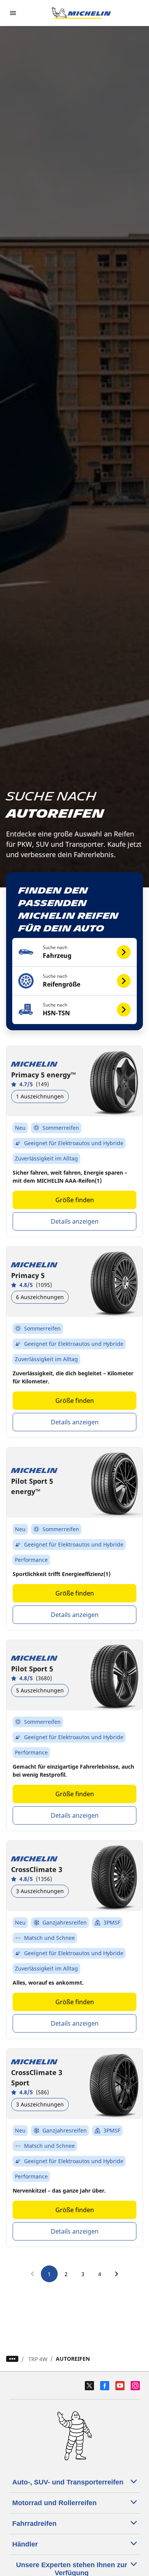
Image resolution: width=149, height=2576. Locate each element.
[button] (75, 952)
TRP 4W (38, 2359)
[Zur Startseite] (81, 13)
